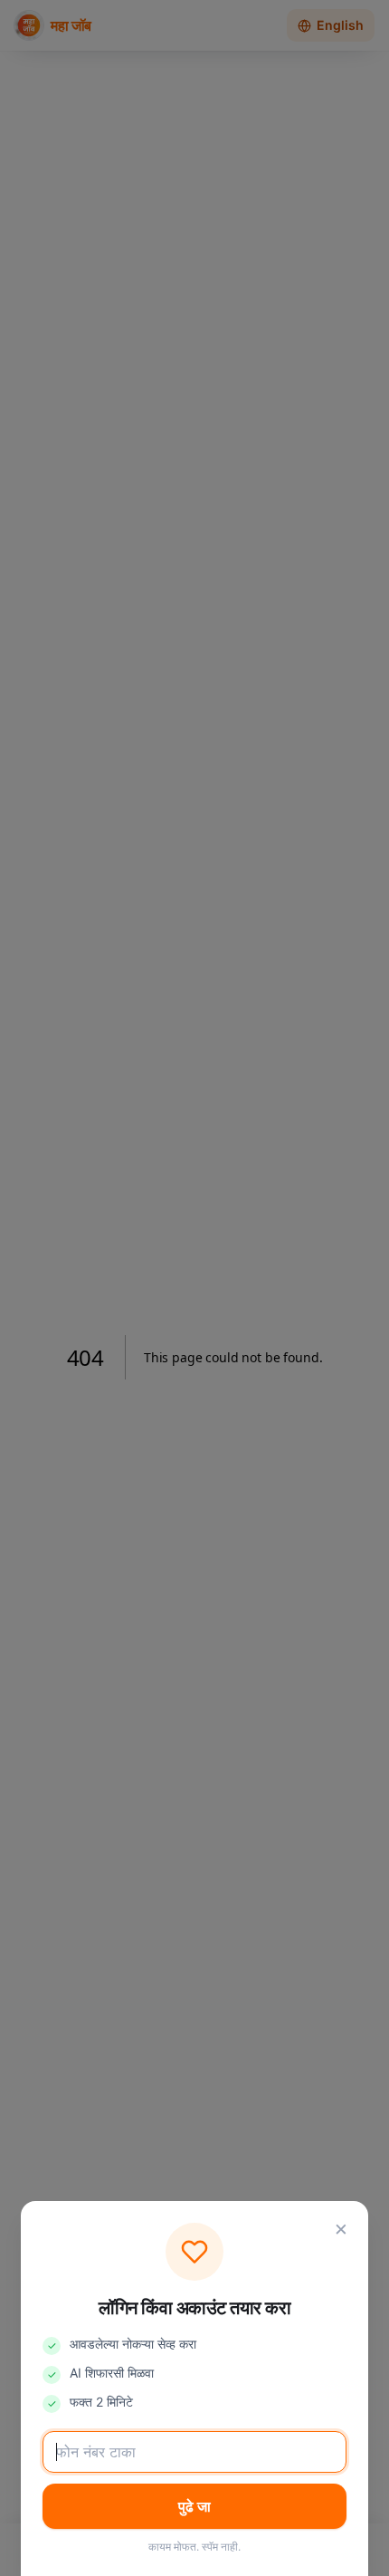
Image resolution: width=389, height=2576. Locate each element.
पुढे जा (194, 2506)
